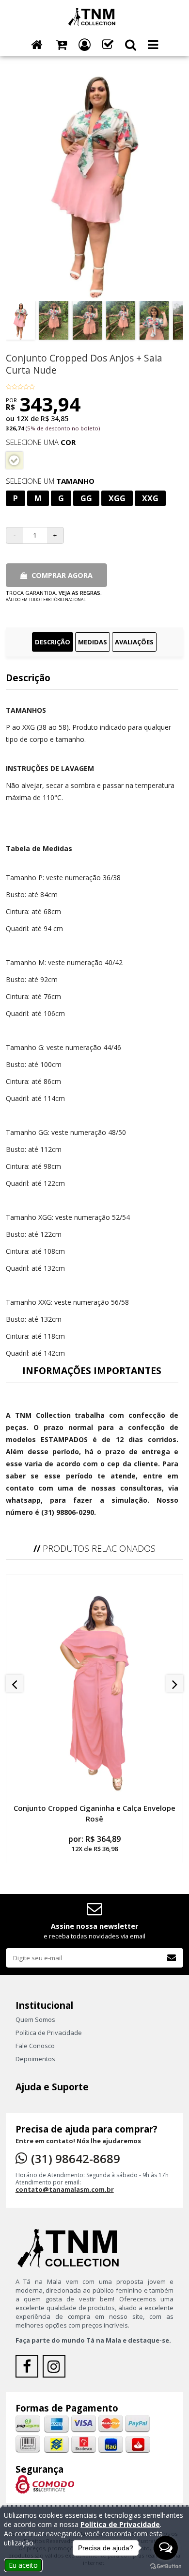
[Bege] (14, 460)
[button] (131, 45)
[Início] (37, 45)
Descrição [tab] (53, 642)
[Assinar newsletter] (172, 1958)
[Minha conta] (85, 45)
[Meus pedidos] (108, 45)
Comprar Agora (61, 575)
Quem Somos (35, 2019)
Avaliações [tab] (134, 642)
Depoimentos (35, 2059)
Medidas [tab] (93, 642)
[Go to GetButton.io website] (166, 2566)
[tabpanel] (95, 1095)
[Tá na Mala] (94, 16)
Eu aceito (23, 2565)
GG (86, 498)
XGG (117, 498)
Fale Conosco (35, 2046)
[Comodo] (45, 2483)
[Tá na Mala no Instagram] (55, 2369)
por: (94, 1843)
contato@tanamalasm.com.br (65, 2189)
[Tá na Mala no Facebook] (29, 2369)
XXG (150, 498)
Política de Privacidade (49, 2033)
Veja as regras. (80, 593)
